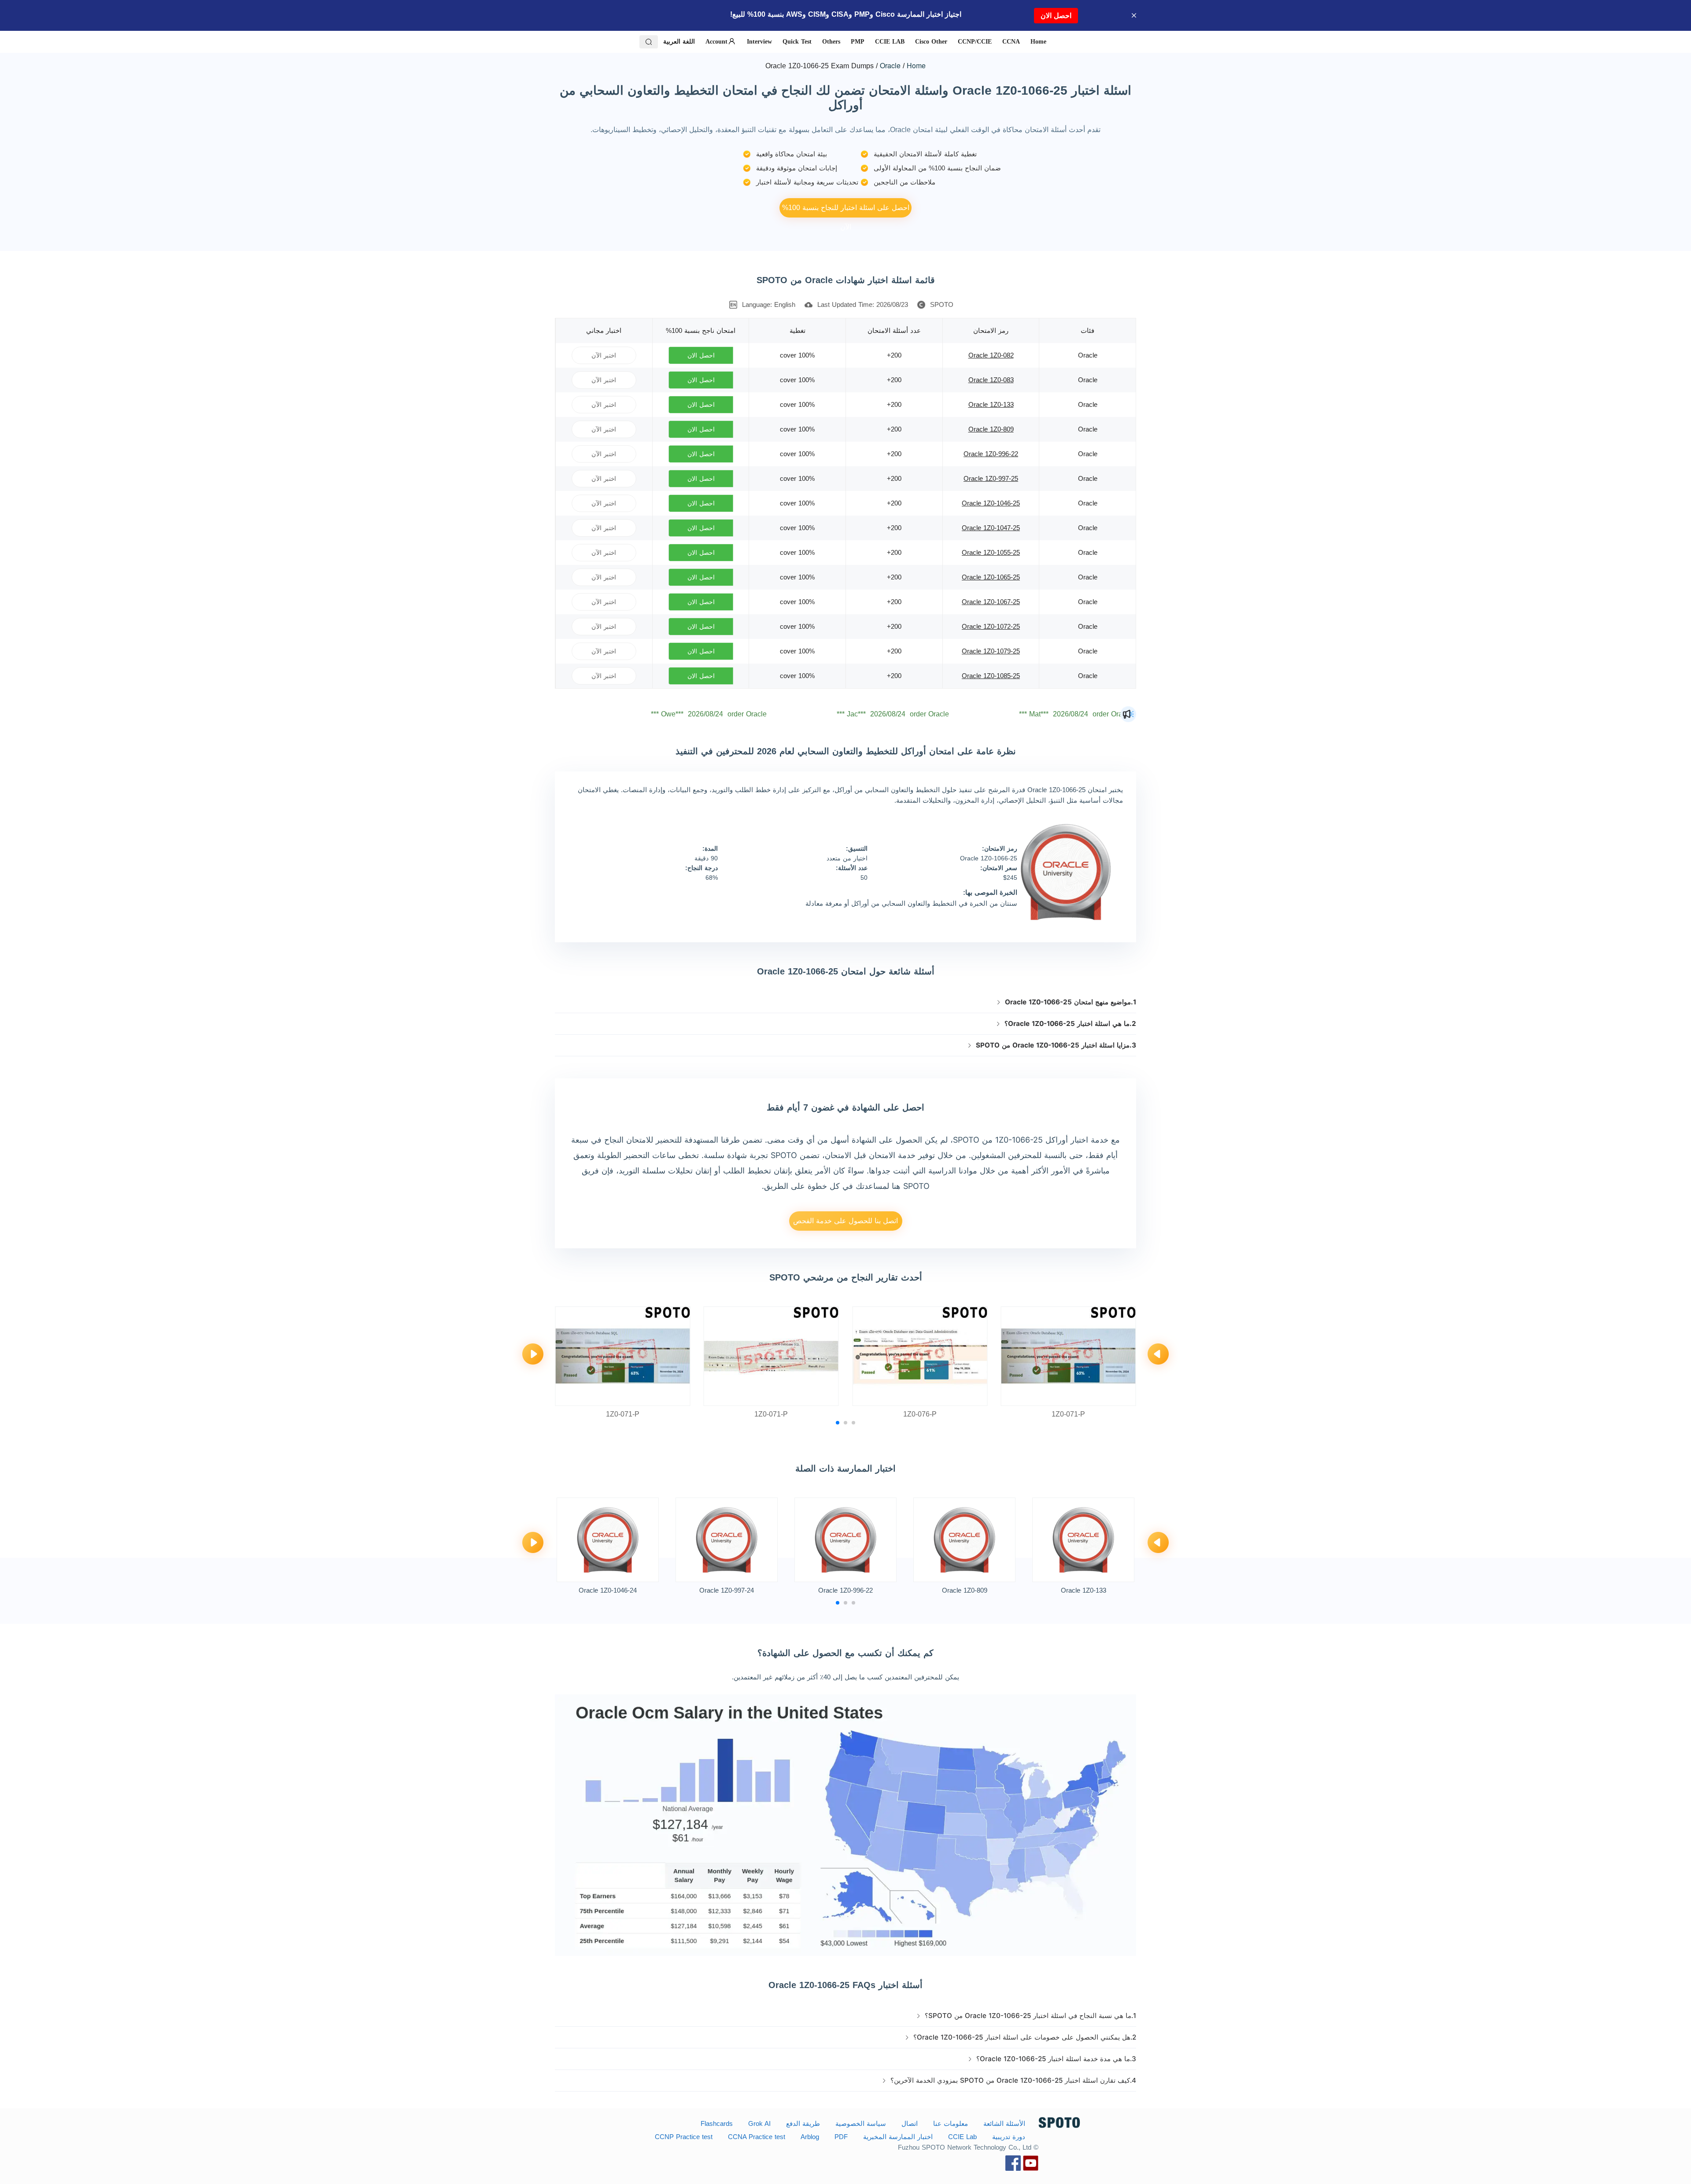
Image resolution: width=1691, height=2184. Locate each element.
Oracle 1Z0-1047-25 (991, 528)
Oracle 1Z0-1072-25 (991, 626)
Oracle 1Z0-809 (991, 429)
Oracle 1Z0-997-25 (991, 478)
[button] (845, 1002)
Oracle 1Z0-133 (991, 404)
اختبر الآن (604, 355)
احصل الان (1056, 16)
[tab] (845, 1002)
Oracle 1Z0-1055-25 (991, 552)
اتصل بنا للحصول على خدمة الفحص (845, 1221)
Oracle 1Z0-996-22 (991, 454)
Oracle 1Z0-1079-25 (991, 651)
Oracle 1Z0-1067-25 (991, 602)
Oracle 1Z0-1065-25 (991, 577)
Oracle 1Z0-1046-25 (991, 503)
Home (916, 65)
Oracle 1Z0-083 (991, 380)
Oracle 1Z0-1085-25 (991, 676)
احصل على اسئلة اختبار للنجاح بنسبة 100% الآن (846, 211)
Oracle (890, 65)
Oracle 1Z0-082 (991, 355)
